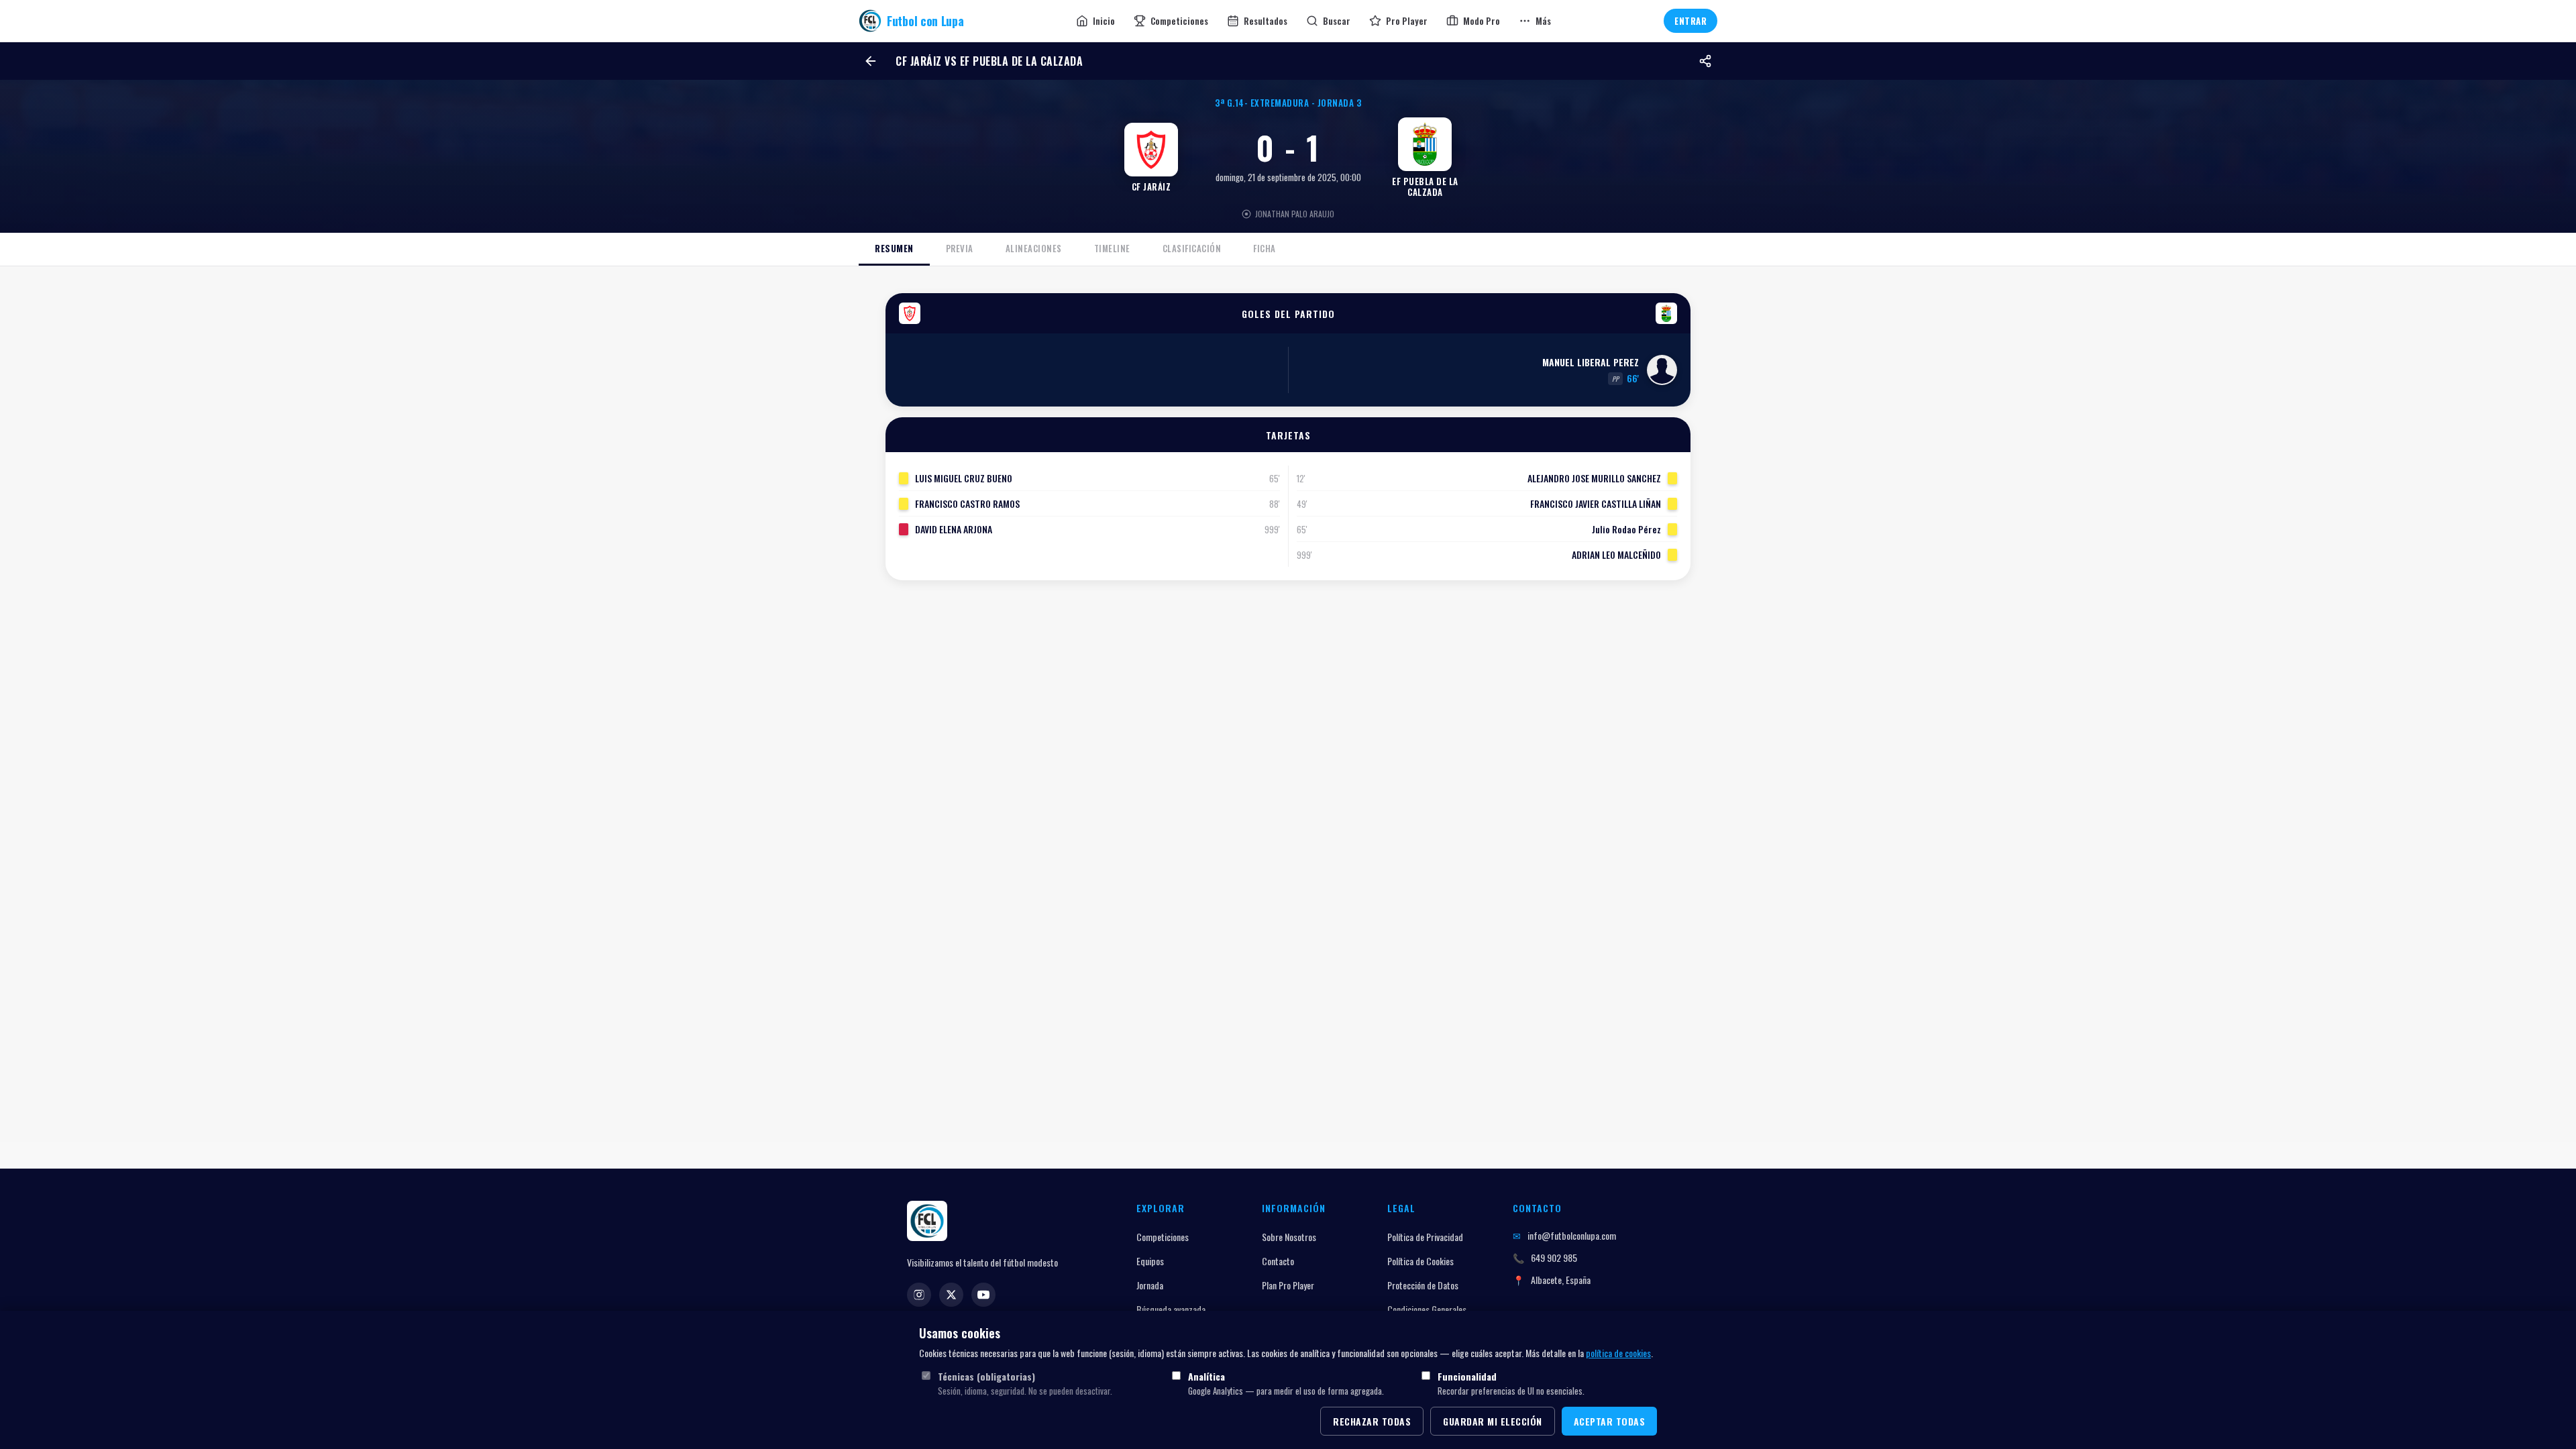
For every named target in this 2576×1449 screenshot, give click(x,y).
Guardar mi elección (1493, 1421)
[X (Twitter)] (951, 1295)
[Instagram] (919, 1295)
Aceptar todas (1610, 1421)
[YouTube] (983, 1295)
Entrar (1690, 21)
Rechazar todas (1372, 1421)
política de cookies (1618, 1353)
